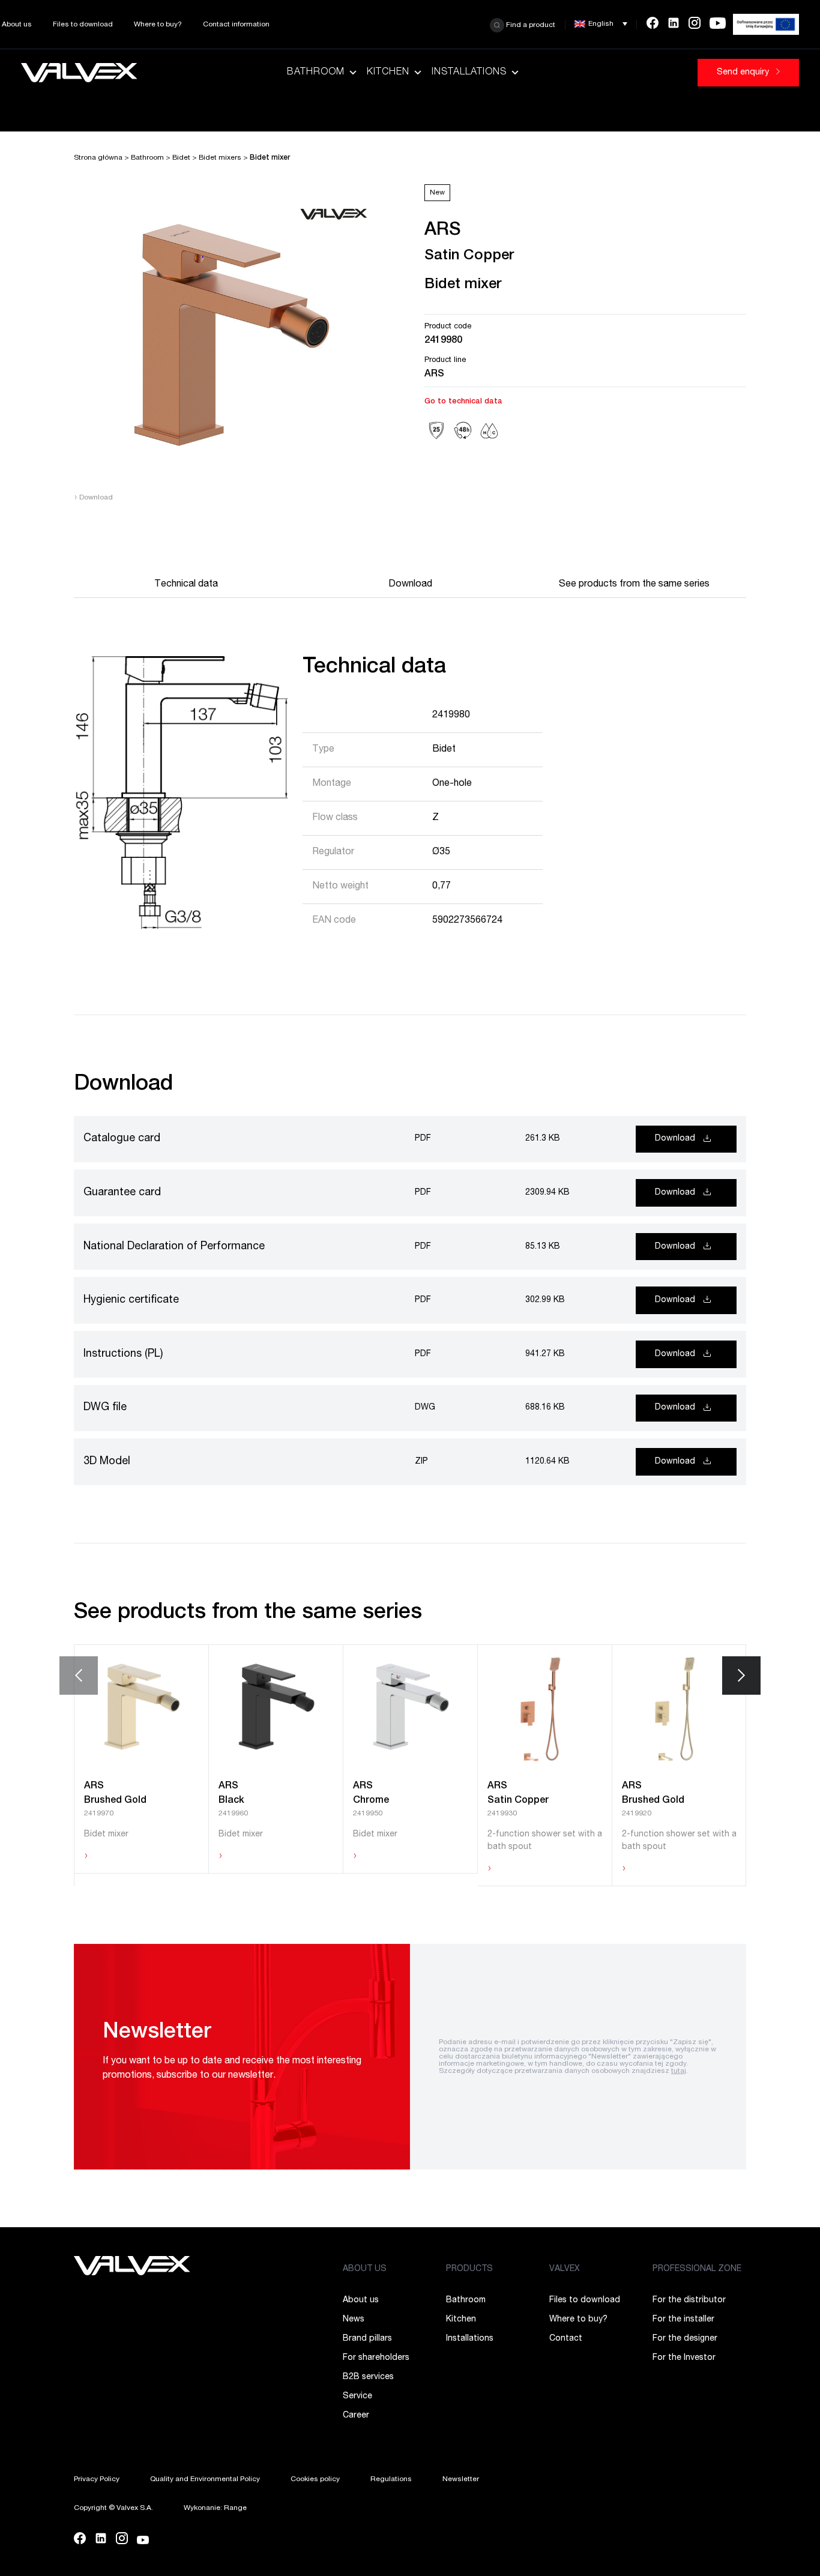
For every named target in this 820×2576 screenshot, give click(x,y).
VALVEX (565, 2269)
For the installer (683, 2320)
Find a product (530, 25)
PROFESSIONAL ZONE (697, 2269)
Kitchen (388, 73)
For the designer (685, 2339)
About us (17, 25)
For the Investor (684, 2358)
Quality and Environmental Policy (205, 2479)
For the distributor (689, 2300)
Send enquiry (744, 73)
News (354, 2320)
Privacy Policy (97, 2479)
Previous (79, 1676)
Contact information (236, 25)
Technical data (186, 585)
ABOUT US (365, 2269)
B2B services (368, 2377)
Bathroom (316, 73)
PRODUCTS (469, 2269)
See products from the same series (634, 585)
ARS (434, 375)
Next (741, 1676)
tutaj (679, 2071)
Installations (469, 73)
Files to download (83, 25)
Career (356, 2416)
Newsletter (461, 2479)
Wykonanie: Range (215, 2508)
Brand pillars (367, 2339)
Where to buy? (158, 25)
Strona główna (98, 158)
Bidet (181, 158)
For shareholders (376, 2358)
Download (93, 498)
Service (357, 2397)
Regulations (391, 2479)
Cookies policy (315, 2479)
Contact (566, 2339)
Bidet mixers (220, 158)
